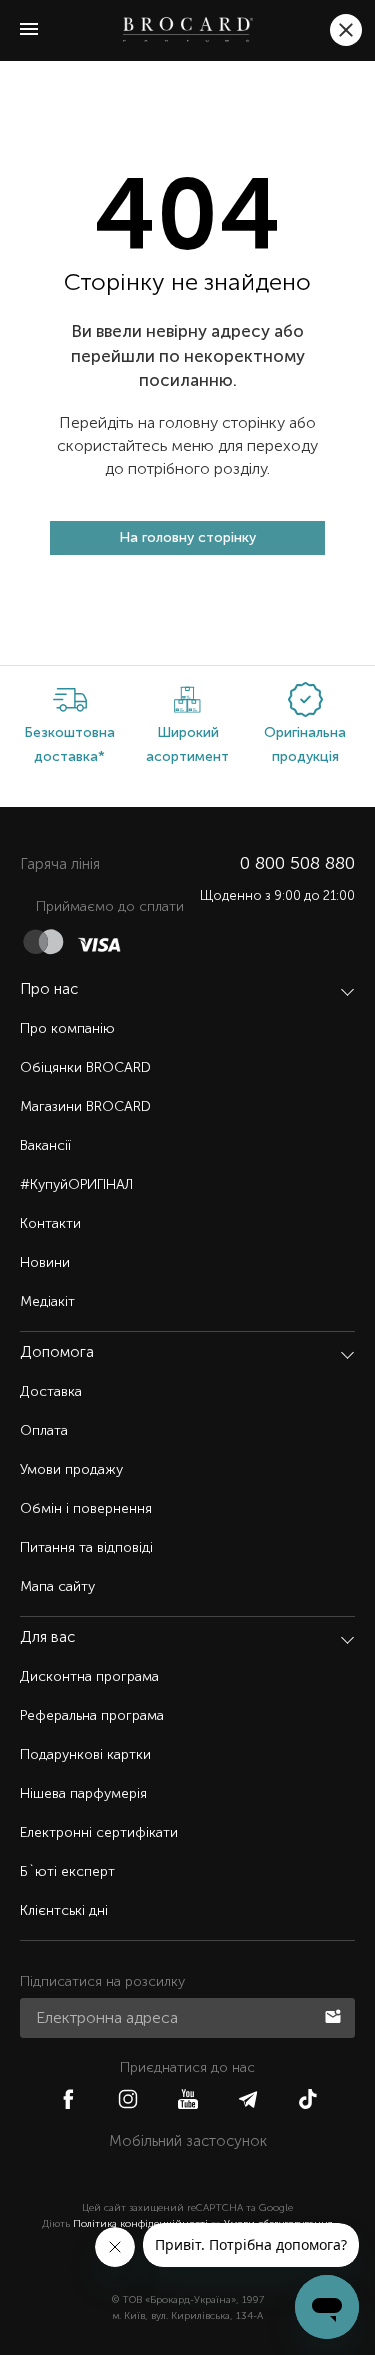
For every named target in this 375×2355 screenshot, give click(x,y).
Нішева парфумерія (83, 1793)
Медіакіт (47, 1301)
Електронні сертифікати (99, 1832)
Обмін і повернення (86, 1508)
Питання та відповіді (86, 1547)
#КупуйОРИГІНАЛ (76, 1184)
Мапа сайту (57, 1586)
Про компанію (67, 1028)
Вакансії (45, 1145)
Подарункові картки (85, 1754)
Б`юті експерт (67, 1871)
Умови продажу (71, 1469)
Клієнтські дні (64, 1910)
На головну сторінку (187, 537)
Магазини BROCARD (85, 1106)
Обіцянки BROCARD (85, 1067)
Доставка (51, 1391)
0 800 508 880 (297, 863)
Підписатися (335, 2015)
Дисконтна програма (89, 1676)
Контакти (50, 1223)
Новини (45, 1262)
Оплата (44, 1430)
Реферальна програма (92, 1715)
